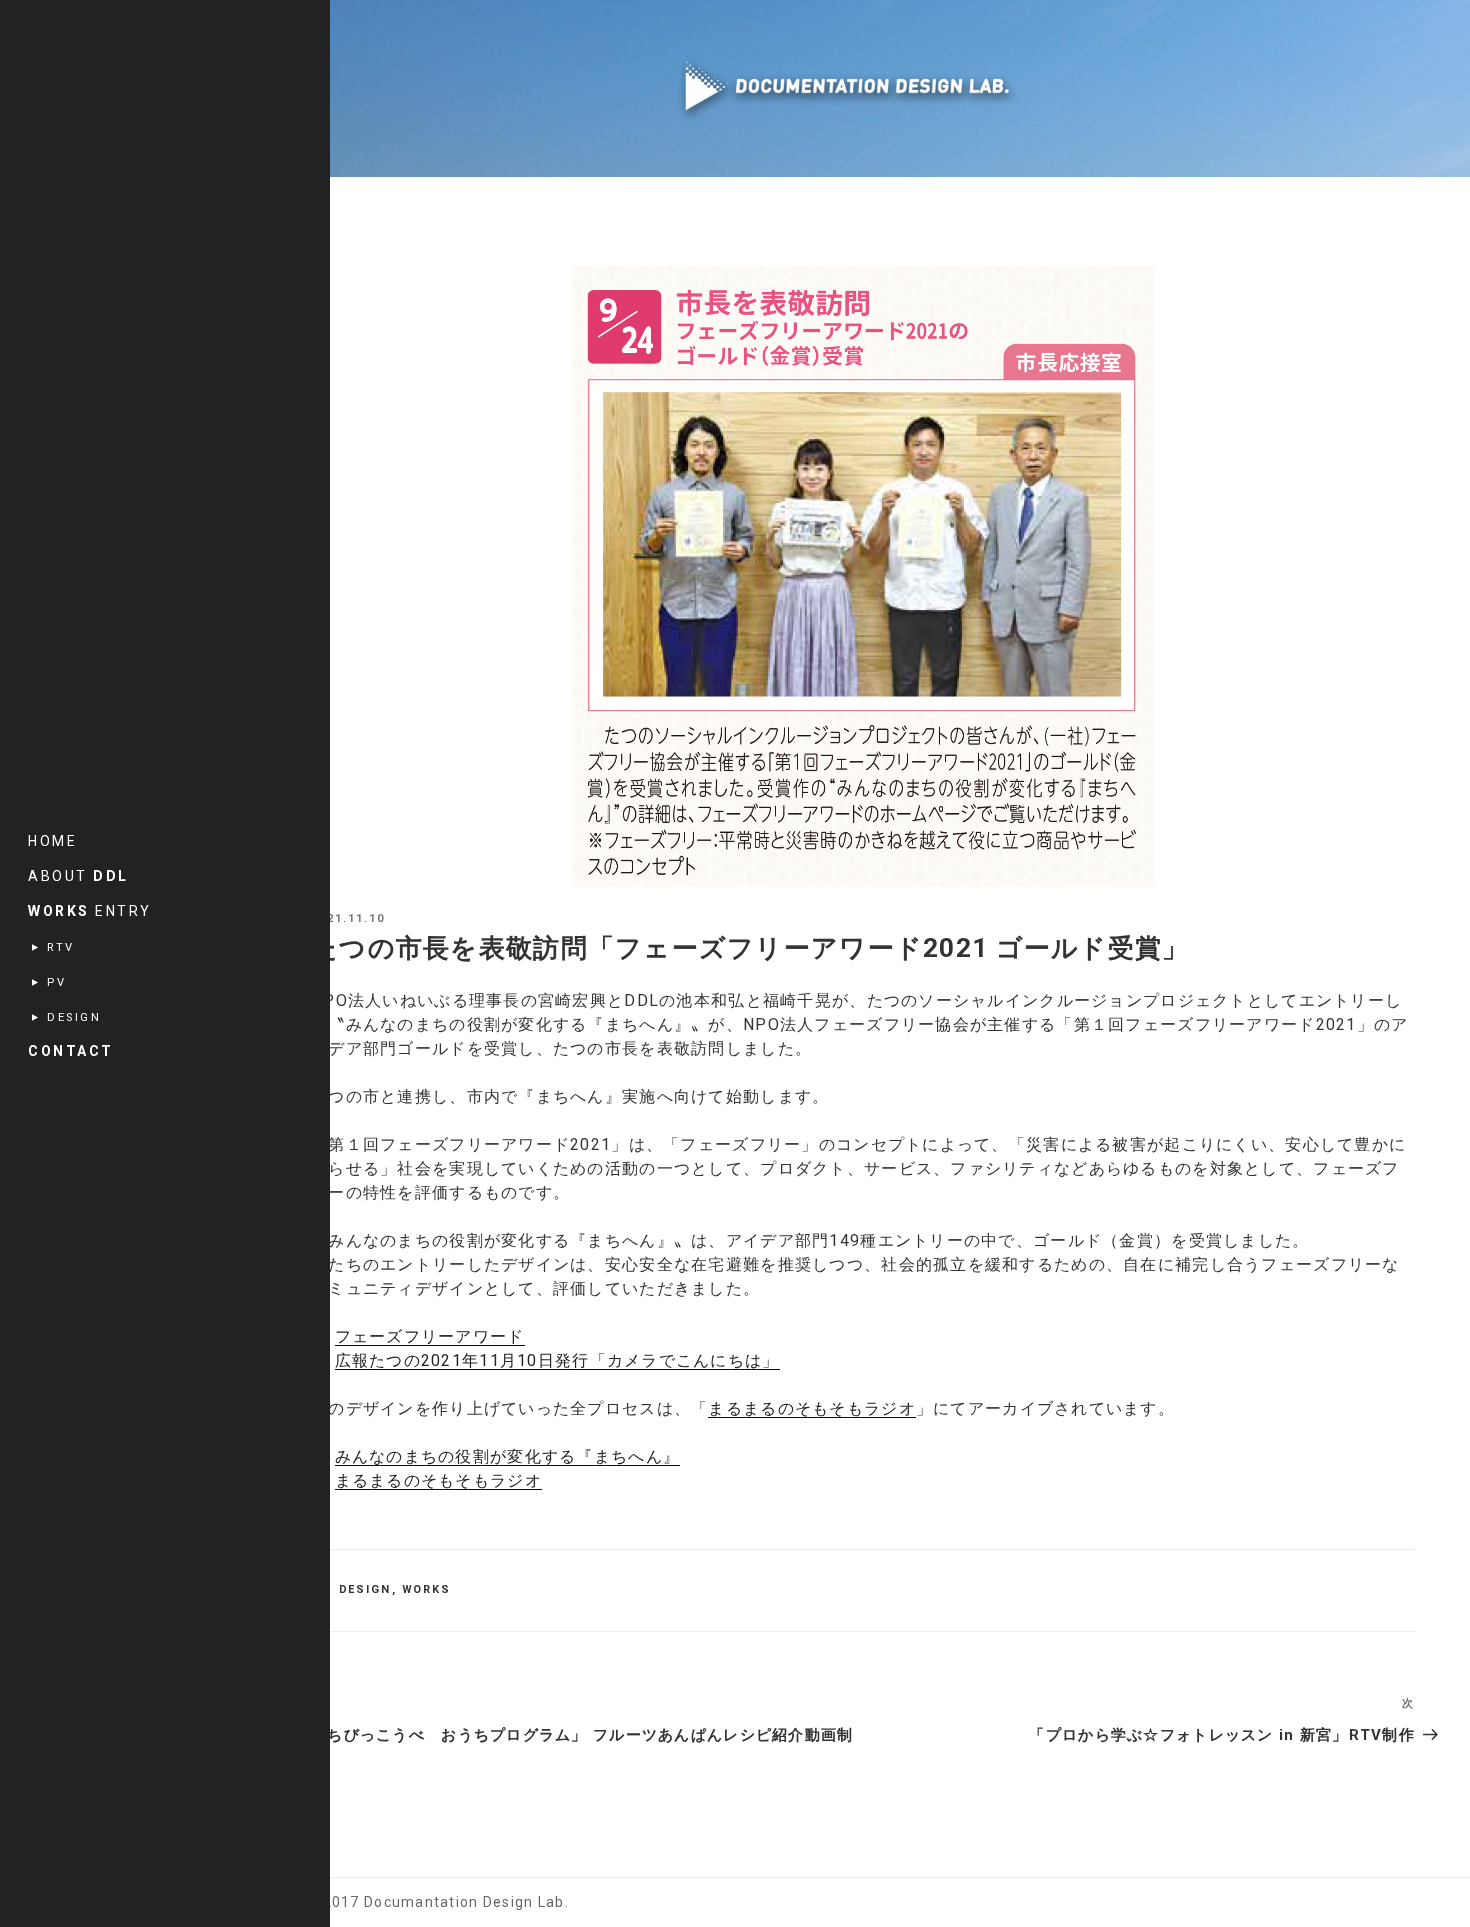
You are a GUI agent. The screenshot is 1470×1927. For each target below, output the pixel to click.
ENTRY (90, 911)
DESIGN (365, 1589)
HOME (52, 841)
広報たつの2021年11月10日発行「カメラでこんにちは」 (557, 1360)
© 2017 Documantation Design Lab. (437, 1902)
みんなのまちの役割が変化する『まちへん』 (508, 1456)
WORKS (427, 1589)
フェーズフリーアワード (430, 1336)
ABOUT (78, 876)
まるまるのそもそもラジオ (811, 1408)
